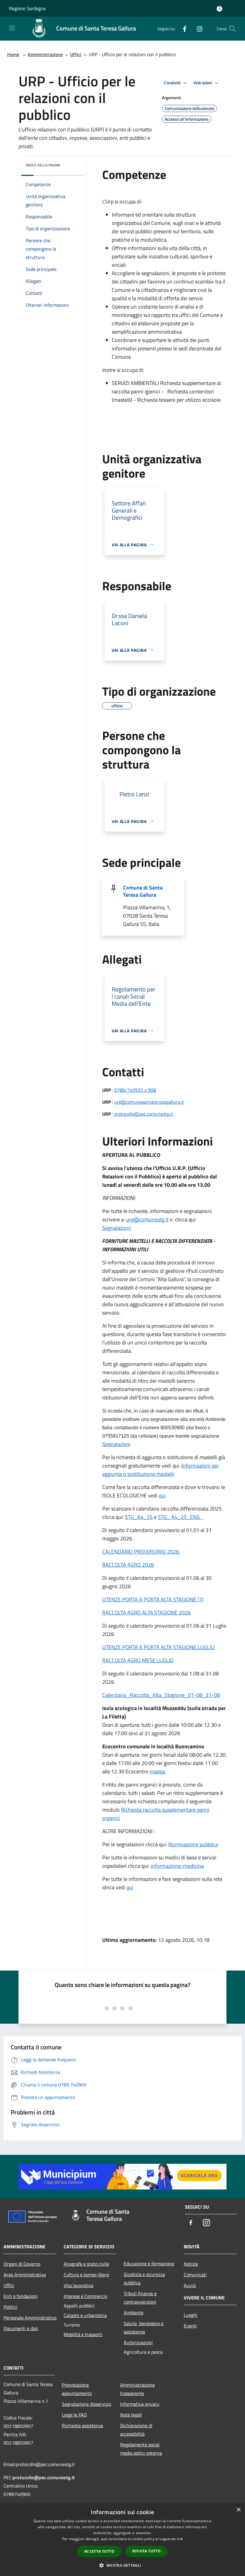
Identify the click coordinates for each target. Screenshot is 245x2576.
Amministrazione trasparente (137, 2389)
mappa (158, 1771)
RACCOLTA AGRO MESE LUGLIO (138, 1660)
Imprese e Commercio (85, 2296)
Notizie (191, 2264)
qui (162, 1495)
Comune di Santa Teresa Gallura (143, 891)
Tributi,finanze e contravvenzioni (140, 2298)
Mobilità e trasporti (83, 2334)
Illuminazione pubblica (193, 1844)
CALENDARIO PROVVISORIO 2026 (141, 1552)
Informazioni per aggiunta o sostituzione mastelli (160, 1470)
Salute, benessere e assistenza (144, 2327)
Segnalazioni (117, 1228)
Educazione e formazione (149, 2264)
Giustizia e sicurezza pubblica (144, 2278)
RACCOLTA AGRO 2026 (128, 1565)
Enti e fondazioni (21, 2296)
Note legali (131, 2415)
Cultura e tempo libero (86, 2275)
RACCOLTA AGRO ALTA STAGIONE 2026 (146, 1613)
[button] (122, 2565)
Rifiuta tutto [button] (147, 2551)
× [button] (238, 2510)
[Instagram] (197, 29)
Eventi (190, 2326)
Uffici (76, 54)
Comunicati (195, 2275)
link (180, 2539)
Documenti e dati (21, 2328)
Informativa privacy (140, 2404)
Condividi (173, 83)
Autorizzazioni (138, 2342)
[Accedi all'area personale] (219, 9)
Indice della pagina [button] (43, 165)
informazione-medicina (177, 1866)
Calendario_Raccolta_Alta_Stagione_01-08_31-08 (161, 1695)
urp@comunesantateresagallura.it (149, 1102)
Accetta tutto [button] (99, 2551)
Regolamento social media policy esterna (141, 2449)
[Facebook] (182, 29)
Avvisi (190, 2285)
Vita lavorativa (78, 2285)
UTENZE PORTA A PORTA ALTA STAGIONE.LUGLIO (158, 1647)
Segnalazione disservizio (86, 2404)
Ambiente (134, 2313)
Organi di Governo (22, 2264)
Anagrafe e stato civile (86, 2264)
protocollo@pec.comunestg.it (144, 1114)
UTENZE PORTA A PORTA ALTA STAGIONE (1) (153, 1599)
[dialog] (122, 2540)
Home (13, 54)
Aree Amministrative (25, 2275)
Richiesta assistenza (82, 2425)
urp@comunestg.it (147, 1219)
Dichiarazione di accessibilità (136, 2430)
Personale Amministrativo (30, 2318)
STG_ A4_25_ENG (181, 1517)
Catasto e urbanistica (85, 2315)
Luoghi (191, 2315)
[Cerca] (232, 29)
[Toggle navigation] (12, 28)
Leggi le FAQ (74, 2415)
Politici (10, 2307)
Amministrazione (45, 54)
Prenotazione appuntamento (77, 2389)
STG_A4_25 (139, 1517)
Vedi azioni (203, 83)
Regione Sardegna (27, 8)
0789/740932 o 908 (135, 1090)
